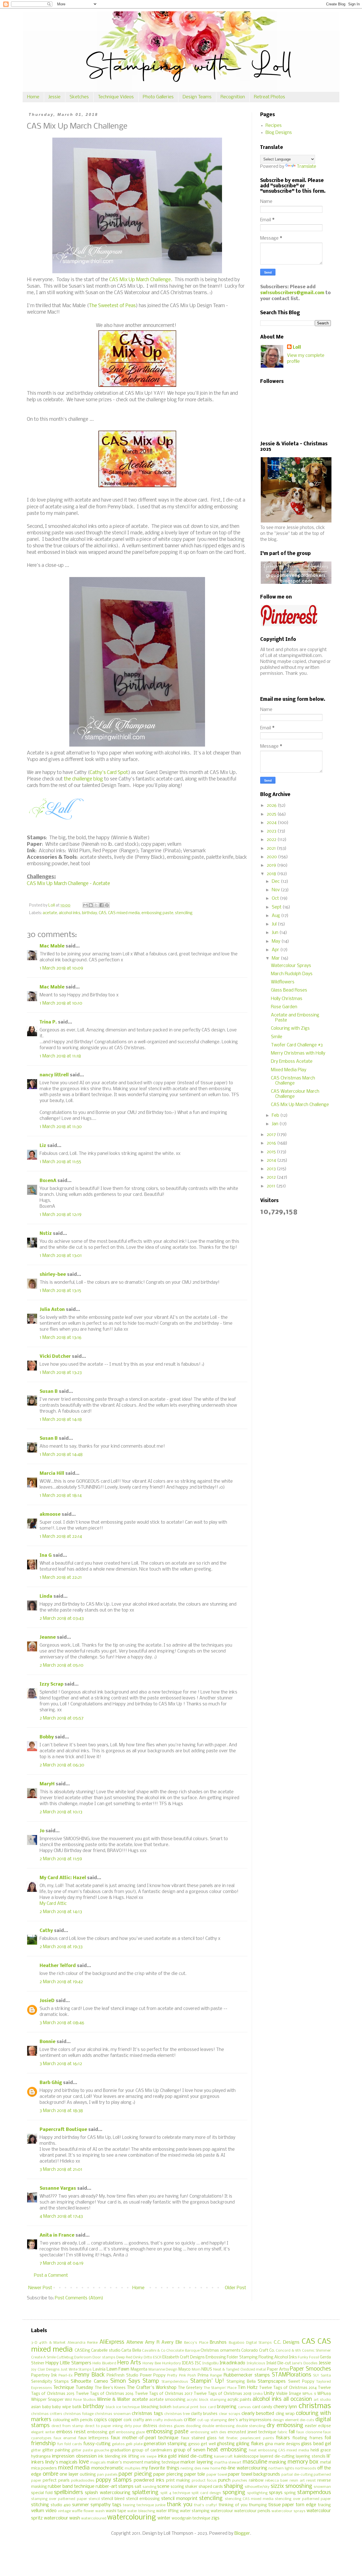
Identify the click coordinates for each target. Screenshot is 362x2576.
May (277, 941)
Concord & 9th (288, 2351)
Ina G (46, 1555)
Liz (43, 1146)
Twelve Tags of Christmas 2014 (288, 2388)
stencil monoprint (179, 2499)
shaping (233, 2486)
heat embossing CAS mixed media (279, 2450)
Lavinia (99, 2370)
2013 (272, 1169)
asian (36, 2407)
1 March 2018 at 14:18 (61, 1420)
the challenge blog (83, 779)
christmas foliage (78, 2414)
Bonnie (48, 2042)
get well (208, 2444)
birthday (90, 913)
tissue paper (281, 2505)
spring (290, 2493)
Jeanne (48, 1637)
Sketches (79, 97)
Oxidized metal (253, 2370)
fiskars (283, 2438)
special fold (42, 2493)
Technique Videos (116, 97)
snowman (322, 2487)
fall (292, 2432)
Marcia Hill (52, 1474)
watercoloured (94, 2518)
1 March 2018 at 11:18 (60, 1056)
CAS (103, 913)
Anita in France (57, 2235)
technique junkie (151, 2505)
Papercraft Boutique (63, 2130)
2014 (272, 1160)
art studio (322, 2400)
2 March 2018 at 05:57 (62, 1718)
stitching (40, 2505)
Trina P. (48, 1022)
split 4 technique (175, 2493)
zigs (215, 2518)
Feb (276, 1115)
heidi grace (321, 2450)
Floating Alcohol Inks (278, 2357)
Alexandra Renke (83, 2343)
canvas (244, 2407)
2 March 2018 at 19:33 (61, 1947)
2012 (272, 1177)
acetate (50, 913)
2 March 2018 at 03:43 (62, 1618)
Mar (276, 958)
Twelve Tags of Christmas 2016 (105, 2394)
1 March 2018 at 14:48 (61, 1455)
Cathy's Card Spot (109, 773)
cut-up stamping (212, 2420)
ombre (50, 2474)
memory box (303, 2462)
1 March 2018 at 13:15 (60, 1291)
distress (150, 2426)
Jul (275, 924)
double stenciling (251, 2426)
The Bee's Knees (110, 2388)
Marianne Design (163, 2370)
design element (286, 2420)
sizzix (277, 2486)
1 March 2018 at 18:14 (61, 1496)
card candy (262, 2407)
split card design (206, 2493)
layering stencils (311, 2457)
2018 (272, 874)
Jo (42, 1831)
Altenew (135, 2342)
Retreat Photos (270, 97)
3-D (34, 2343)
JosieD (47, 2001)
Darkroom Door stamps (95, 2357)
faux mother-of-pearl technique (145, 2438)
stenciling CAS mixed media (249, 2499)
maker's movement (125, 2463)
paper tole (195, 2474)
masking (277, 2462)
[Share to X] (96, 905)
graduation (120, 2450)
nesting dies (191, 2468)
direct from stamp (67, 2426)
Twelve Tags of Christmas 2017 (164, 2394)
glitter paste (82, 2450)
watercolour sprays (288, 2511)
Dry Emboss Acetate (292, 1062)
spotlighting (257, 2493)
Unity (269, 2394)
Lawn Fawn (118, 2369)
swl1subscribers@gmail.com (292, 293)
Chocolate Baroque (183, 2351)
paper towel (217, 2475)
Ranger (216, 2376)
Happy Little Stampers (68, 2363)
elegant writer (43, 2432)
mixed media (74, 2468)
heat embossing (227, 2450)
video (51, 2511)
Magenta (139, 2370)
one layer (69, 2474)
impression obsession (74, 2456)
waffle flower (83, 2511)
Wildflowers (283, 982)
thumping (258, 2505)
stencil (94, 2499)
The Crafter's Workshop (151, 2388)
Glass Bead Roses (289, 990)
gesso (194, 2444)
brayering (227, 2407)
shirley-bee (53, 1275)
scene (163, 2487)
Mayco (185, 2370)
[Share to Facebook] (102, 905)
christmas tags (147, 2414)
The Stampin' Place (220, 2388)
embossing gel (101, 2432)
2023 (272, 831)
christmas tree (177, 2414)
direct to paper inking (104, 2426)
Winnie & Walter (114, 2400)
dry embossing (285, 2426)
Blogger (242, 2533)
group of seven (189, 2450)
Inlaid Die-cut (279, 2363)
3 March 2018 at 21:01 (61, 2170)
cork (128, 2420)
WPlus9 (324, 2394)
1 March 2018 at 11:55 (60, 1162)
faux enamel (65, 2438)
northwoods (306, 2468)
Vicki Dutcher (55, 1357)
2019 (272, 865)
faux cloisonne (309, 2432)
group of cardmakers (152, 2450)
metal (326, 2463)
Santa (326, 2376)
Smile (277, 1037)
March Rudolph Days (292, 974)
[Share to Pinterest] (107, 905)
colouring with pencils (73, 2420)
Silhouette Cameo (89, 2381)
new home (211, 2468)
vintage (64, 2511)
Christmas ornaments (220, 2351)
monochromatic (107, 2468)
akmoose (50, 1514)
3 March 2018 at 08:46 (62, 2023)
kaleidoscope (246, 2457)
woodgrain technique (191, 2518)
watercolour (222, 2511)
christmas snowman (113, 2414)
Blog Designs (279, 133)
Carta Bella (131, 2351)
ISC (198, 2363)
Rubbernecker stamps (247, 2375)
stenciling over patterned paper (303, 2499)
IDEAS (188, 2363)
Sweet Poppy (301, 2382)
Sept (277, 907)
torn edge (306, 2505)
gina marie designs (283, 2444)
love (84, 2462)
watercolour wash (62, 2518)
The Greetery (190, 2388)
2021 (272, 848)
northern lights (281, 2468)
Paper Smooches (310, 2369)
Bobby (47, 1737)
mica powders (44, 2468)
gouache (102, 2450)
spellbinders (68, 2493)
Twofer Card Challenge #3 (297, 1045)
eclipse (325, 2426)
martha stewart (228, 2463)
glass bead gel (316, 2444)
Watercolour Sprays (291, 966)
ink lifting (130, 2457)
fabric (283, 2432)
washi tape (116, 2511)
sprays (276, 2493)
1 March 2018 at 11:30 (61, 1127)
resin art (297, 2481)
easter (311, 2426)
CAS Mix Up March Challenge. (141, 280)
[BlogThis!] (91, 905)
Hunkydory (172, 2363)
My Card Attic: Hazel (63, 1878)
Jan (276, 1124)
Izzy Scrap (51, 1684)
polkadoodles (83, 2481)
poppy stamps (114, 2480)
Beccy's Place (196, 2343)
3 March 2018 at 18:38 (61, 2111)
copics (100, 2420)
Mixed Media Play (289, 1070)
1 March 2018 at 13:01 (61, 1256)
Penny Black (90, 2375)
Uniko (258, 2394)
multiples (133, 2468)
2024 (272, 823)
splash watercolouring (107, 2493)
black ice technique (123, 2407)
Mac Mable (52, 946)
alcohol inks (70, 913)
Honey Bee (152, 2363)
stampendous (314, 2493)
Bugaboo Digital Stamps (250, 2343)
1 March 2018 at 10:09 (61, 968)
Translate (306, 167)
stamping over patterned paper (59, 2499)
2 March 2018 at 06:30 (62, 1765)
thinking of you (233, 2505)
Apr (276, 950)
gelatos (118, 2444)
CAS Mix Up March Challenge (300, 1105)
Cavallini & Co (154, 2351)
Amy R (152, 2342)
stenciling (184, 913)
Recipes (274, 126)
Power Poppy (153, 2376)
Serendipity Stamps (50, 2382)
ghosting (226, 2444)
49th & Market (52, 2343)
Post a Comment (51, 2275)
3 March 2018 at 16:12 (61, 2064)
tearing (129, 2505)
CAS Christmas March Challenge (293, 1081)
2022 (272, 840)
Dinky (138, 2357)
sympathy (101, 2505)
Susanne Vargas (58, 2188)
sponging (234, 2493)
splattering (145, 2493)
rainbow (256, 2481)
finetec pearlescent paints (250, 2438)
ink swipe (148, 2457)
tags (117, 2505)
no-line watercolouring (244, 2468)
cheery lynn (285, 2407)
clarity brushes (204, 2414)
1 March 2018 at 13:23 (61, 1373)
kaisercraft (223, 2457)
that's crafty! (206, 2505)
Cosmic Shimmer (316, 2351)
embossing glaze (131, 2432)
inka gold (167, 2456)
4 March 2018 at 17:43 (61, 2216)
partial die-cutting (297, 2475)
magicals (98, 2463)
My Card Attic (53, 1904)
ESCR (157, 2357)
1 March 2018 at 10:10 (61, 1003)
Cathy (46, 1931)
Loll (297, 347)
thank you (180, 2505)
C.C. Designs (287, 2342)
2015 (272, 1152)
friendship (43, 2444)
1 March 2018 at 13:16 (61, 1338)
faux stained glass (199, 2438)
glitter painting (56, 2450)
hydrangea (41, 2457)
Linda (46, 1596)
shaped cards (211, 2487)
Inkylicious (256, 2363)
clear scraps (230, 2414)
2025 (272, 814)
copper (115, 2420)
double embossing (218, 2426)
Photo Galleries (158, 97)
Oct (276, 898)
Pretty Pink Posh (182, 2376)
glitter (36, 2450)
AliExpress (112, 2342)
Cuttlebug (65, 2357)
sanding (149, 2487)
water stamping (195, 2511)
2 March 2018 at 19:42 (61, 1982)
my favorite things (160, 2468)
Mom (196, 2370)
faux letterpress (94, 2438)
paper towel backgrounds (254, 2474)
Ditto (148, 2357)
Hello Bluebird (104, 2363)
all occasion (298, 2399)
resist (311, 2481)
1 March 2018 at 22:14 (61, 1537)
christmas (315, 2406)
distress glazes (172, 2426)
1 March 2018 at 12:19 (61, 1215)
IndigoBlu (210, 2363)
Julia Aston (52, 1310)
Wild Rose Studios (80, 2400)
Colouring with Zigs (290, 1028)
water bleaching (141, 2511)
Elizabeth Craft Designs (184, 2357)
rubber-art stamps (115, 2487)
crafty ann (142, 2420)
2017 (272, 1135)
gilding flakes (250, 2444)
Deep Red (124, 2357)
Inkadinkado (232, 2363)
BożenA (48, 1181)
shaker (191, 2487)
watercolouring (132, 2518)
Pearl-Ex (66, 2376)
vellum (38, 2511)
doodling (193, 2426)
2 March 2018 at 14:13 (61, 1912)
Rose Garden (284, 1007)
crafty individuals (168, 2420)
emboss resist (71, 2432)
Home (33, 97)
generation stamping (165, 2444)
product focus (204, 2481)
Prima (203, 2376)
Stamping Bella (241, 2382)
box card (208, 2407)
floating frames (308, 2438)
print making (178, 2481)
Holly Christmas (287, 999)
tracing (324, 2505)
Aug (276, 916)
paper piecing (135, 2474)
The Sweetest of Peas (112, 306)
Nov (276, 890)
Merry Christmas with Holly (298, 1053)
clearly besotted (258, 2414)
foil (328, 2438)
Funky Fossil (308, 2357)
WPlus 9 (309, 2394)
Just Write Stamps (76, 2370)
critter (190, 2420)
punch (224, 2480)
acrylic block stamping (206, 2400)
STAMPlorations (291, 2375)
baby (47, 2407)
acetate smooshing (167, 2400)
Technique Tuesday (73, 2388)
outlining (88, 2475)
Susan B (49, 1392)
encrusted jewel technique (252, 2432)
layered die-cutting (277, 2457)
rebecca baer (277, 2481)
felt (222, 2438)
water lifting (167, 2511)
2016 (272, 1143)
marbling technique (162, 2463)
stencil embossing (143, 2499)
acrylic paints (239, 2400)
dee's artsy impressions (250, 2420)
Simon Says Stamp (135, 2381)
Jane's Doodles (305, 2363)
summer (81, 2505)
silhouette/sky (257, 2487)
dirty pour (133, 2426)
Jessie (54, 97)
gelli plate (134, 2444)
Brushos (218, 2342)
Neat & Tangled (226, 2370)
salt (138, 2487)
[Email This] (85, 905)
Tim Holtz (247, 2388)
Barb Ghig (51, 2083)
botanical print (186, 2407)
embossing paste (157, 913)
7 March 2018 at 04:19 (62, 2263)
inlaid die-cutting (195, 2456)
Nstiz (46, 1234)
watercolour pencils (252, 2511)
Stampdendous (175, 2382)
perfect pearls (56, 2481)
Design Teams (197, 97)
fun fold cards (70, 2444)
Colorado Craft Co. (258, 2351)
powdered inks (149, 2480)
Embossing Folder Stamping (231, 2357)
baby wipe (62, 2407)
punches (240, 2481)
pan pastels (107, 2475)
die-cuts (307, 2420)
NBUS (207, 2370)
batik (77, 2407)
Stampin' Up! (207, 2381)
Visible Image (288, 2394)
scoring (177, 2487)
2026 (272, 805)
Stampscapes (272, 2381)
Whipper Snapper (47, 2400)
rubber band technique (71, 2487)
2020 (272, 857)
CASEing (82, 2351)
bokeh (166, 2407)
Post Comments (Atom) (79, 2298)
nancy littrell (54, 1075)
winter (164, 2518)
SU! (316, 2376)
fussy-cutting (97, 2444)
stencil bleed (113, 2499)
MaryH (47, 1784)
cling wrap (285, 2414)
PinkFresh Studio (122, 2376)
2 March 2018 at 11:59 (61, 1859)
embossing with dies (208, 2432)
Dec (276, 882)
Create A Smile (43, 2357)
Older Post (235, 2288)
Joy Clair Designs (45, 2370)
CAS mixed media (124, 913)
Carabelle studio (106, 2351)
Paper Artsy (278, 2370)
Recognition (233, 97)
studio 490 (61, 2505)
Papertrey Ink (44, 2376)
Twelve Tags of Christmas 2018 (223, 2394)
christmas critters (47, 2414)
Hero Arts (129, 2363)
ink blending (109, 2457)
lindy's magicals (62, 2462)
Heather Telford (58, 1966)
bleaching (150, 2407)
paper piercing (168, 2474)
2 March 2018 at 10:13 (61, 1812)
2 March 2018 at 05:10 (62, 1665)
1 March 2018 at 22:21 (61, 1578)
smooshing (299, 2486)
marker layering (197, 2462)
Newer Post (40, 2288)
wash (100, 2511)
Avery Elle (172, 2342)
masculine (255, 2462)
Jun (276, 933)
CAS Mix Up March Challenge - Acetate (68, 884)
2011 (271, 1186)
